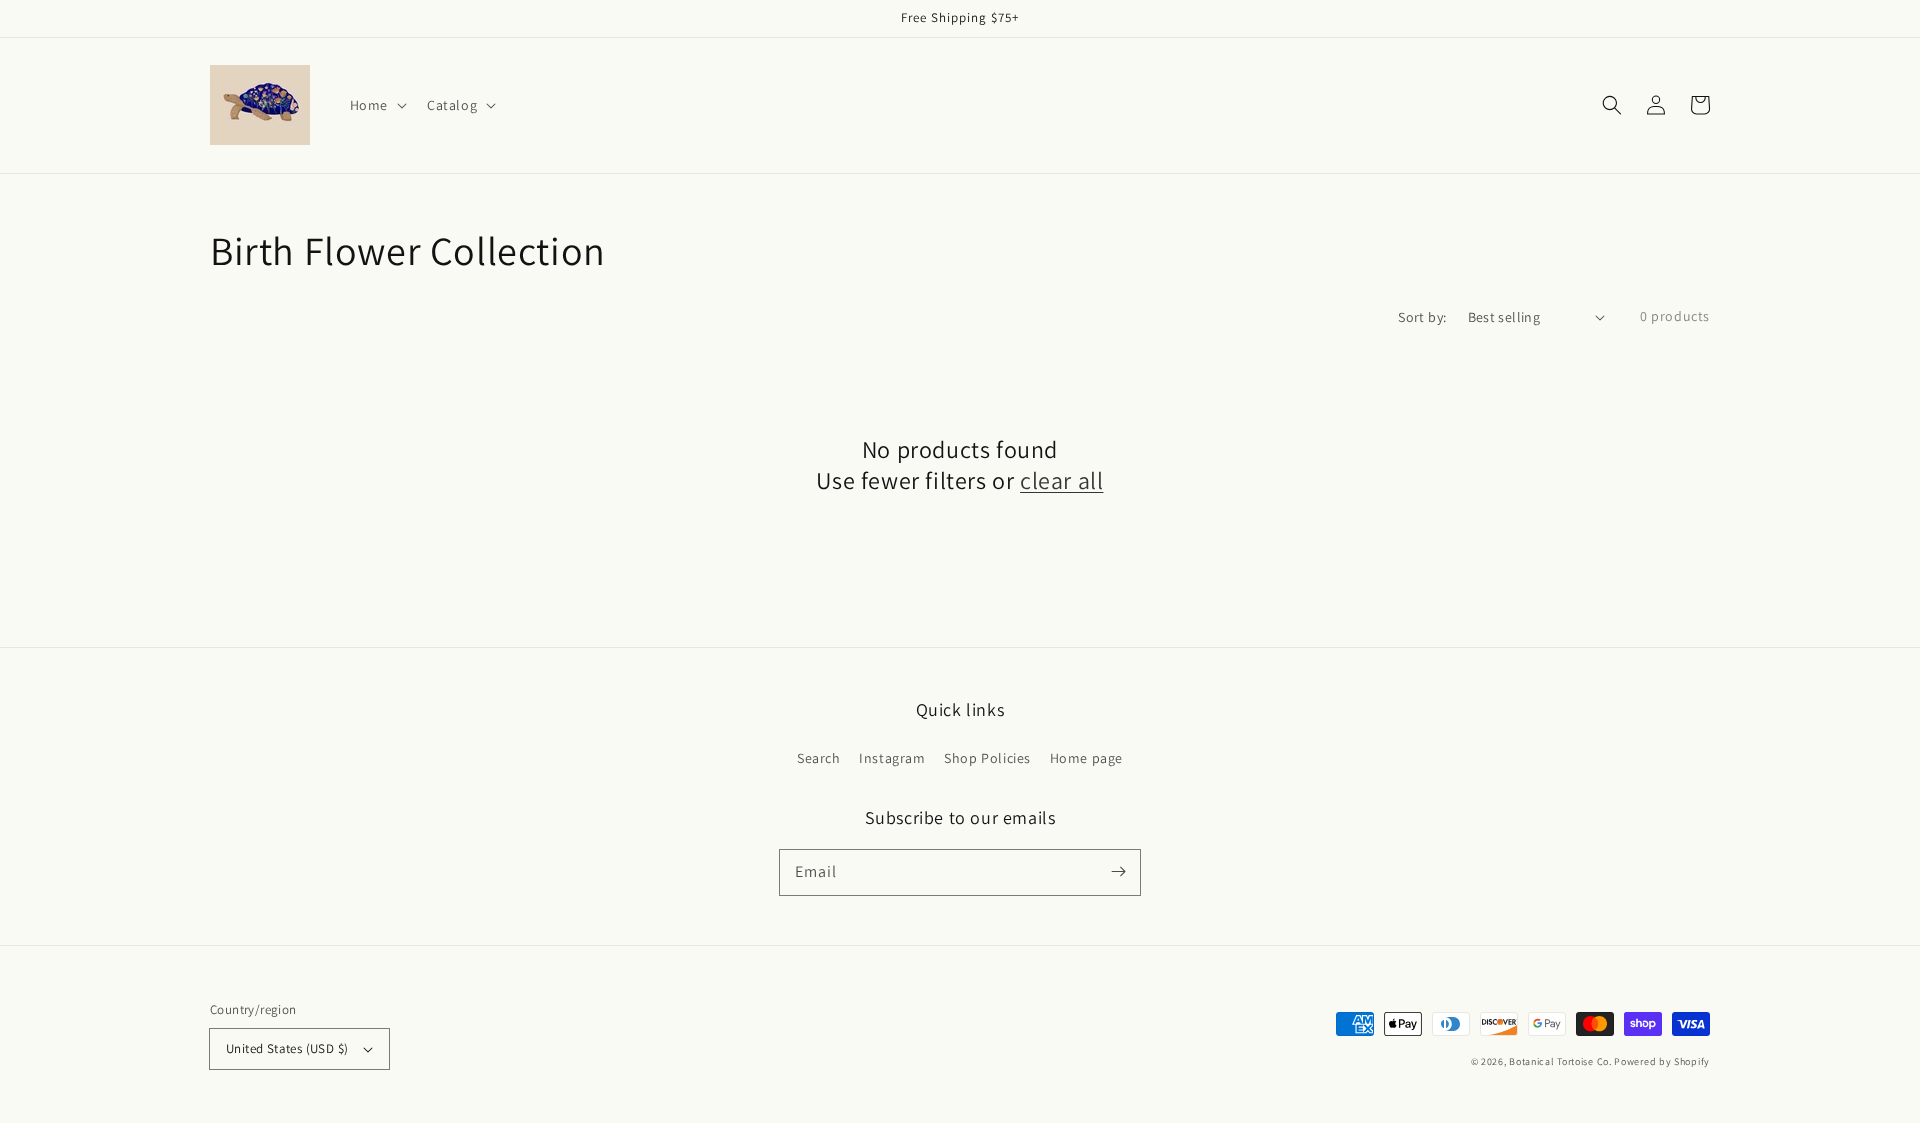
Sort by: (1422, 317)
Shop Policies (987, 758)
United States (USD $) (287, 1048)
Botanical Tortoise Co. (1560, 1061)
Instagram (892, 758)
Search (819, 758)
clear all (1061, 480)
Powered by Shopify (1662, 1061)
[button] (1612, 105)
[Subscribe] (1118, 872)
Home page (1086, 758)
